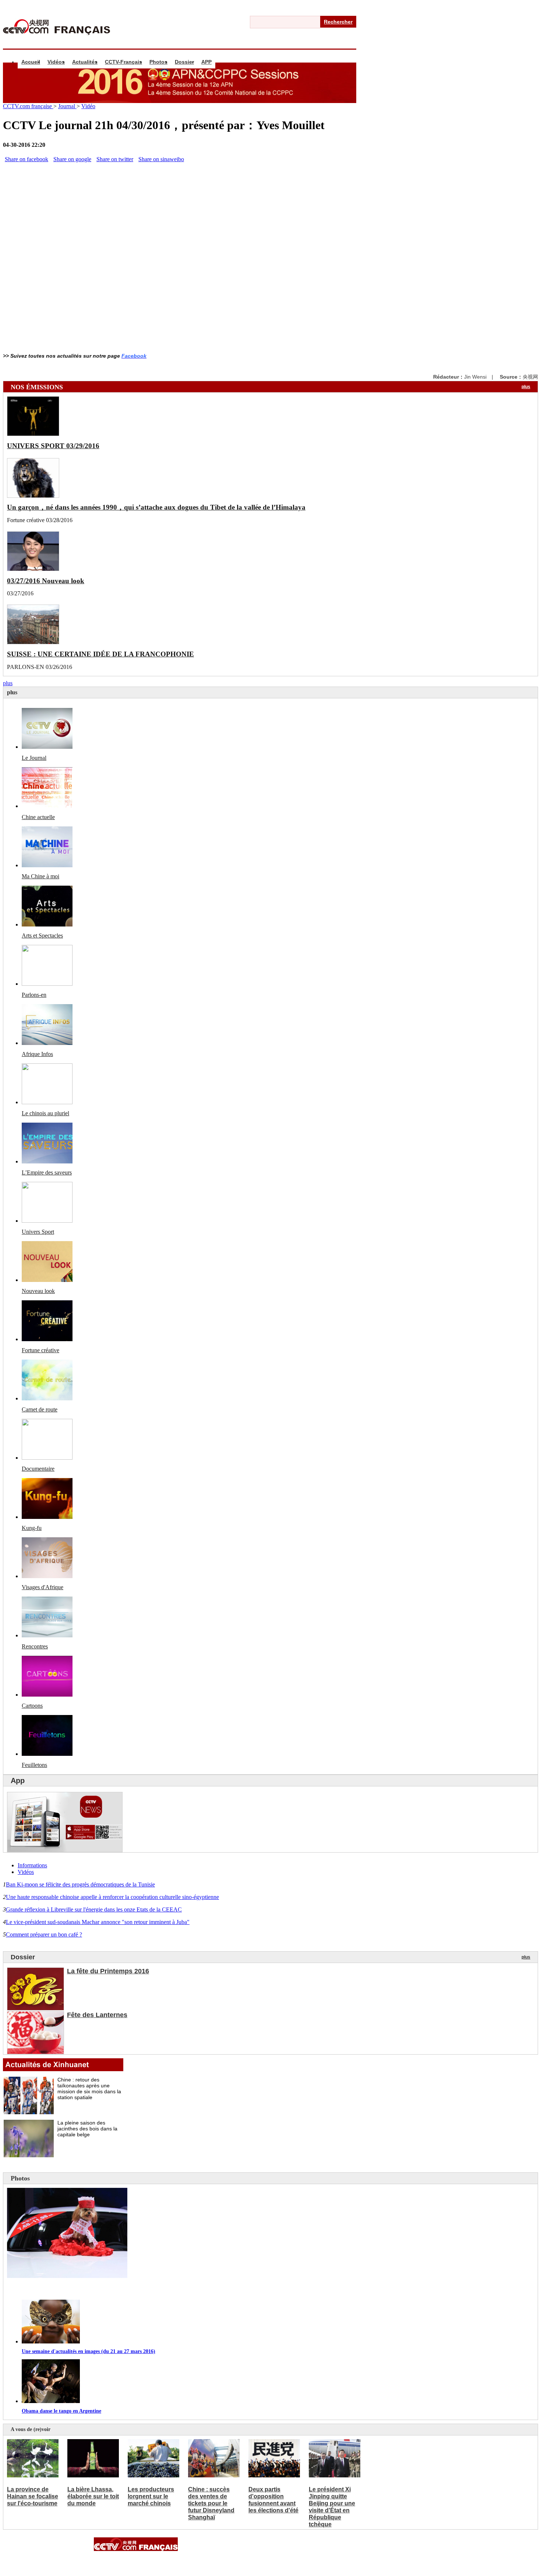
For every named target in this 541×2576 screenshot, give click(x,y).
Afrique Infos (37, 1054)
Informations (32, 1865)
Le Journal (34, 758)
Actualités (85, 62)
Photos (158, 62)
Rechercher (338, 22)
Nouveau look (38, 1291)
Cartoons (32, 1706)
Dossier (184, 62)
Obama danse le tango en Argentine (61, 2411)
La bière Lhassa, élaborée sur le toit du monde (93, 2496)
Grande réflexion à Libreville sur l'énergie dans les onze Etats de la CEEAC (94, 1909)
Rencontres (35, 1646)
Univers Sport (38, 1232)
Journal (67, 106)
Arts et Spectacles (42, 936)
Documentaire (38, 1469)
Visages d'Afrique (43, 1587)
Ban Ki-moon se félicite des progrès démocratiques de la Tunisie (80, 1884)
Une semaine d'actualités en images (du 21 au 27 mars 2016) (89, 2351)
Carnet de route (40, 1409)
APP (206, 62)
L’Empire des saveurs (47, 1172)
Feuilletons (34, 1765)
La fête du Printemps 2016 (108, 1971)
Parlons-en (34, 995)
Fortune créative (40, 1350)
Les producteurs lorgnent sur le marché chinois (151, 2496)
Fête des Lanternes (97, 2015)
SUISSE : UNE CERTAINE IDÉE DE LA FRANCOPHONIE (100, 654)
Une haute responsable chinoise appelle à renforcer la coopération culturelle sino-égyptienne (112, 1897)
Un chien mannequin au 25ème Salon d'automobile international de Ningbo (121, 2289)
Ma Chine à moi (40, 876)
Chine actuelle (38, 817)
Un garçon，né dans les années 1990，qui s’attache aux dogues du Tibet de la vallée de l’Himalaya (156, 507)
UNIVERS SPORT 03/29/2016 (53, 446)
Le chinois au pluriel (45, 1113)
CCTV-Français (123, 62)
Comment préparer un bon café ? (44, 1934)
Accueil (31, 62)
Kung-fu (32, 1528)
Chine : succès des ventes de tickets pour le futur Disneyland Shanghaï (211, 2503)
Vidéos (56, 62)
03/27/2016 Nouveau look (46, 581)
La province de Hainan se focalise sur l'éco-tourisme (33, 2496)
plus (526, 387)
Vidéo (88, 106)
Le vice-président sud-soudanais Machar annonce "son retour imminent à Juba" (98, 1922)
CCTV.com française (28, 106)
